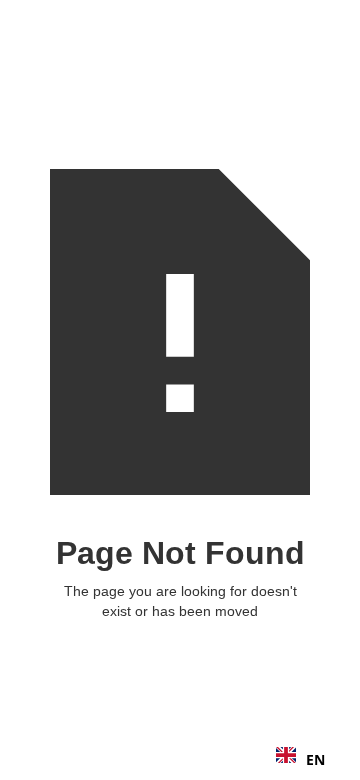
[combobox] (300, 760)
